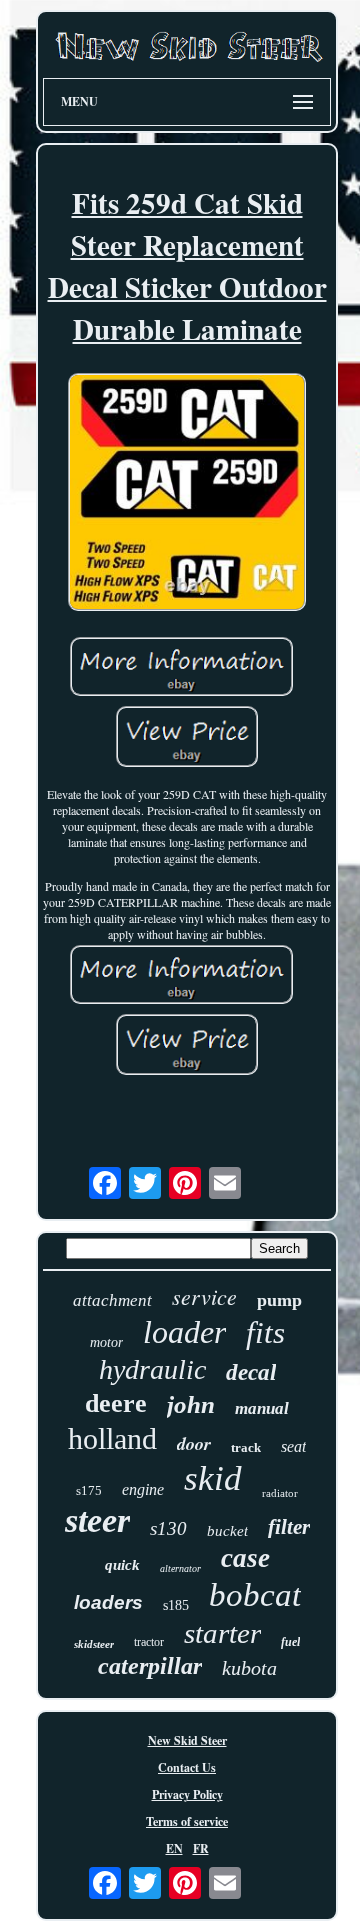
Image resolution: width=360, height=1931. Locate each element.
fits (265, 1332)
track (246, 1447)
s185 (176, 1605)
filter (289, 1527)
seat (293, 1446)
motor (106, 1342)
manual (262, 1408)
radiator (280, 1493)
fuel (290, 1642)
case (245, 1558)
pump (279, 1300)
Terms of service (187, 1821)
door (194, 1443)
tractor (149, 1642)
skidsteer (94, 1644)
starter (222, 1633)
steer (97, 1520)
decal (251, 1372)
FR (201, 1848)
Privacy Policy (187, 1794)
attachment (112, 1300)
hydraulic (152, 1369)
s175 (89, 1490)
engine (143, 1489)
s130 (168, 1528)
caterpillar (150, 1666)
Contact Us (187, 1767)
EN (174, 1848)
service (204, 1296)
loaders (108, 1602)
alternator (180, 1568)
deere (116, 1403)
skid (213, 1478)
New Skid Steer (187, 1740)
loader (184, 1332)
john (191, 1404)
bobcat (255, 1595)
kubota (249, 1668)
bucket (227, 1531)
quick (122, 1565)
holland (112, 1438)
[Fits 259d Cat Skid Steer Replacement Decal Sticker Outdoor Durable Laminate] (187, 494)
